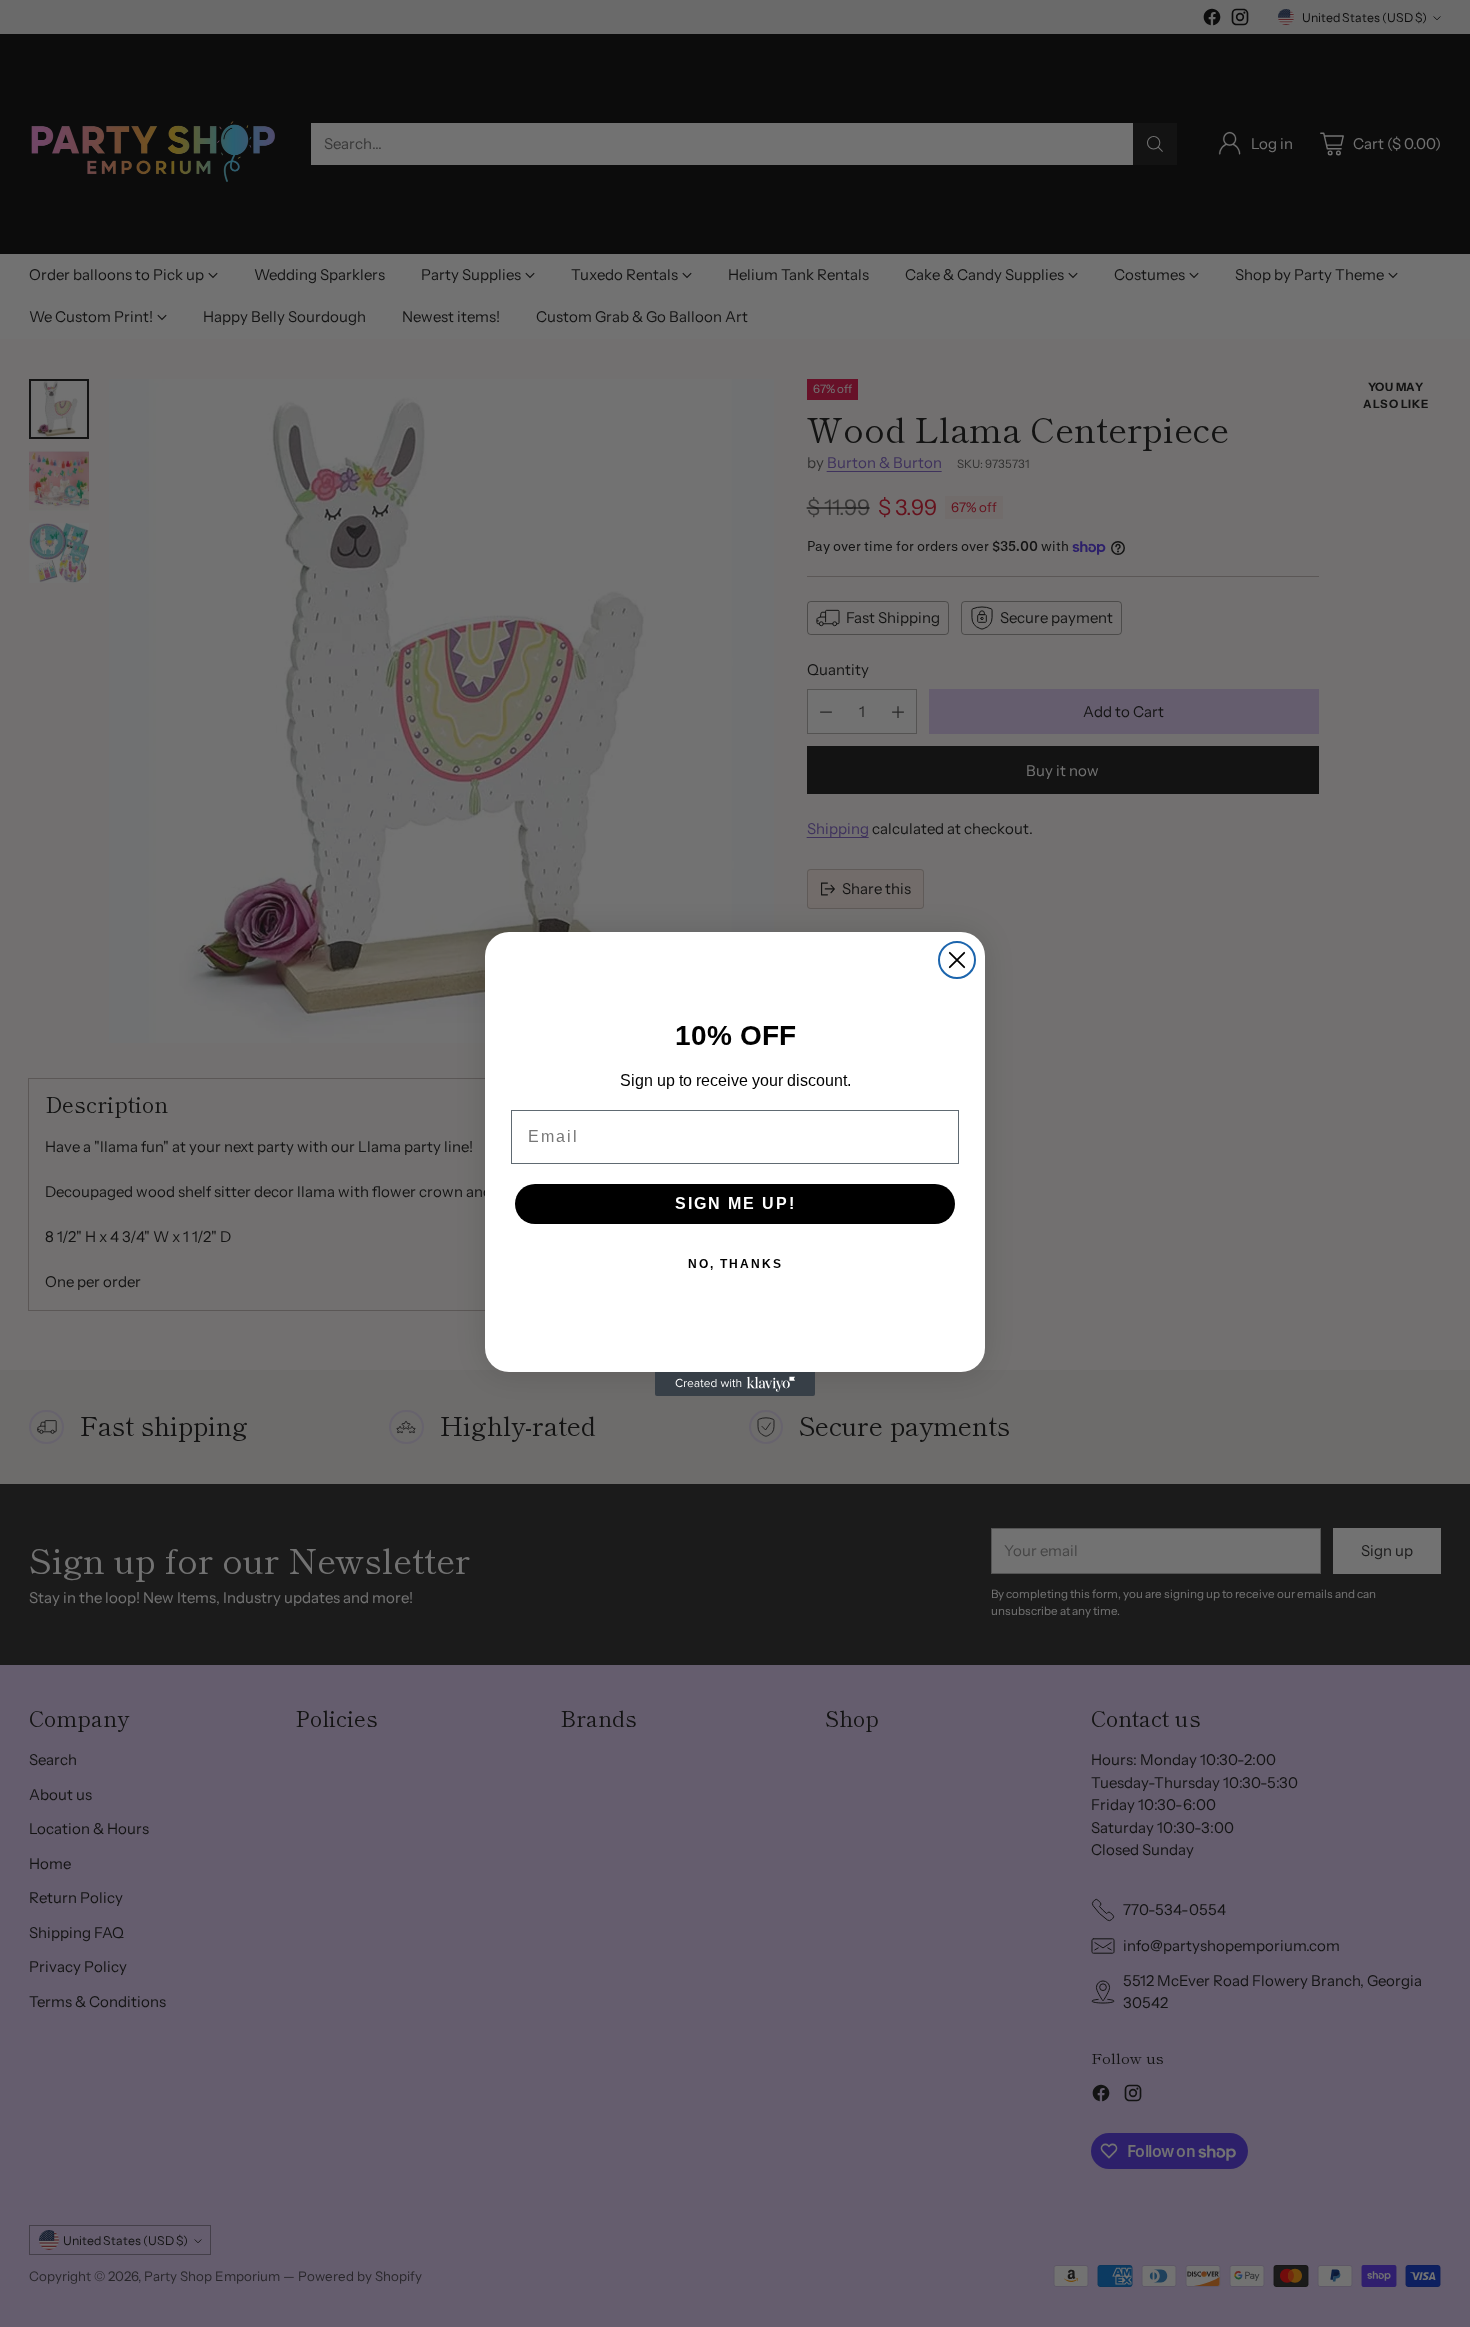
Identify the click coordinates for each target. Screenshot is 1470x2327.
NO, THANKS (735, 1264)
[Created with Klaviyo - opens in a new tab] (735, 1384)
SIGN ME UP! (735, 1203)
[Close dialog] (957, 960)
